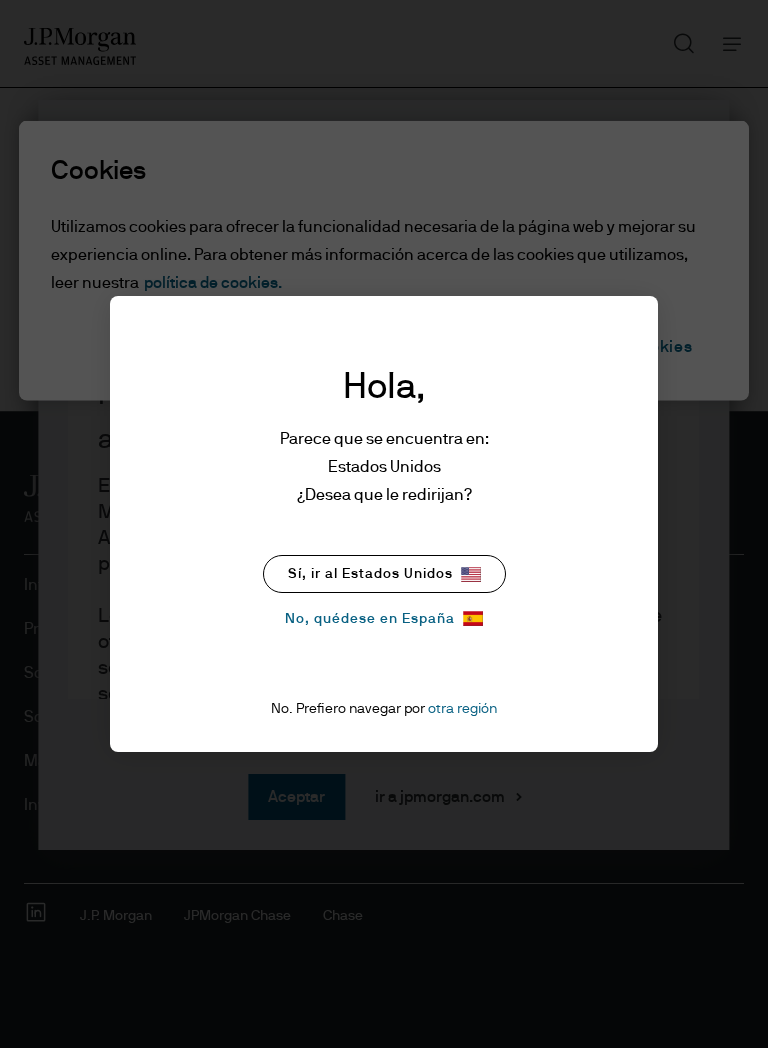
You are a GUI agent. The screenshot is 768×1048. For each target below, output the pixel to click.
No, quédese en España (370, 619)
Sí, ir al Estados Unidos (370, 574)
